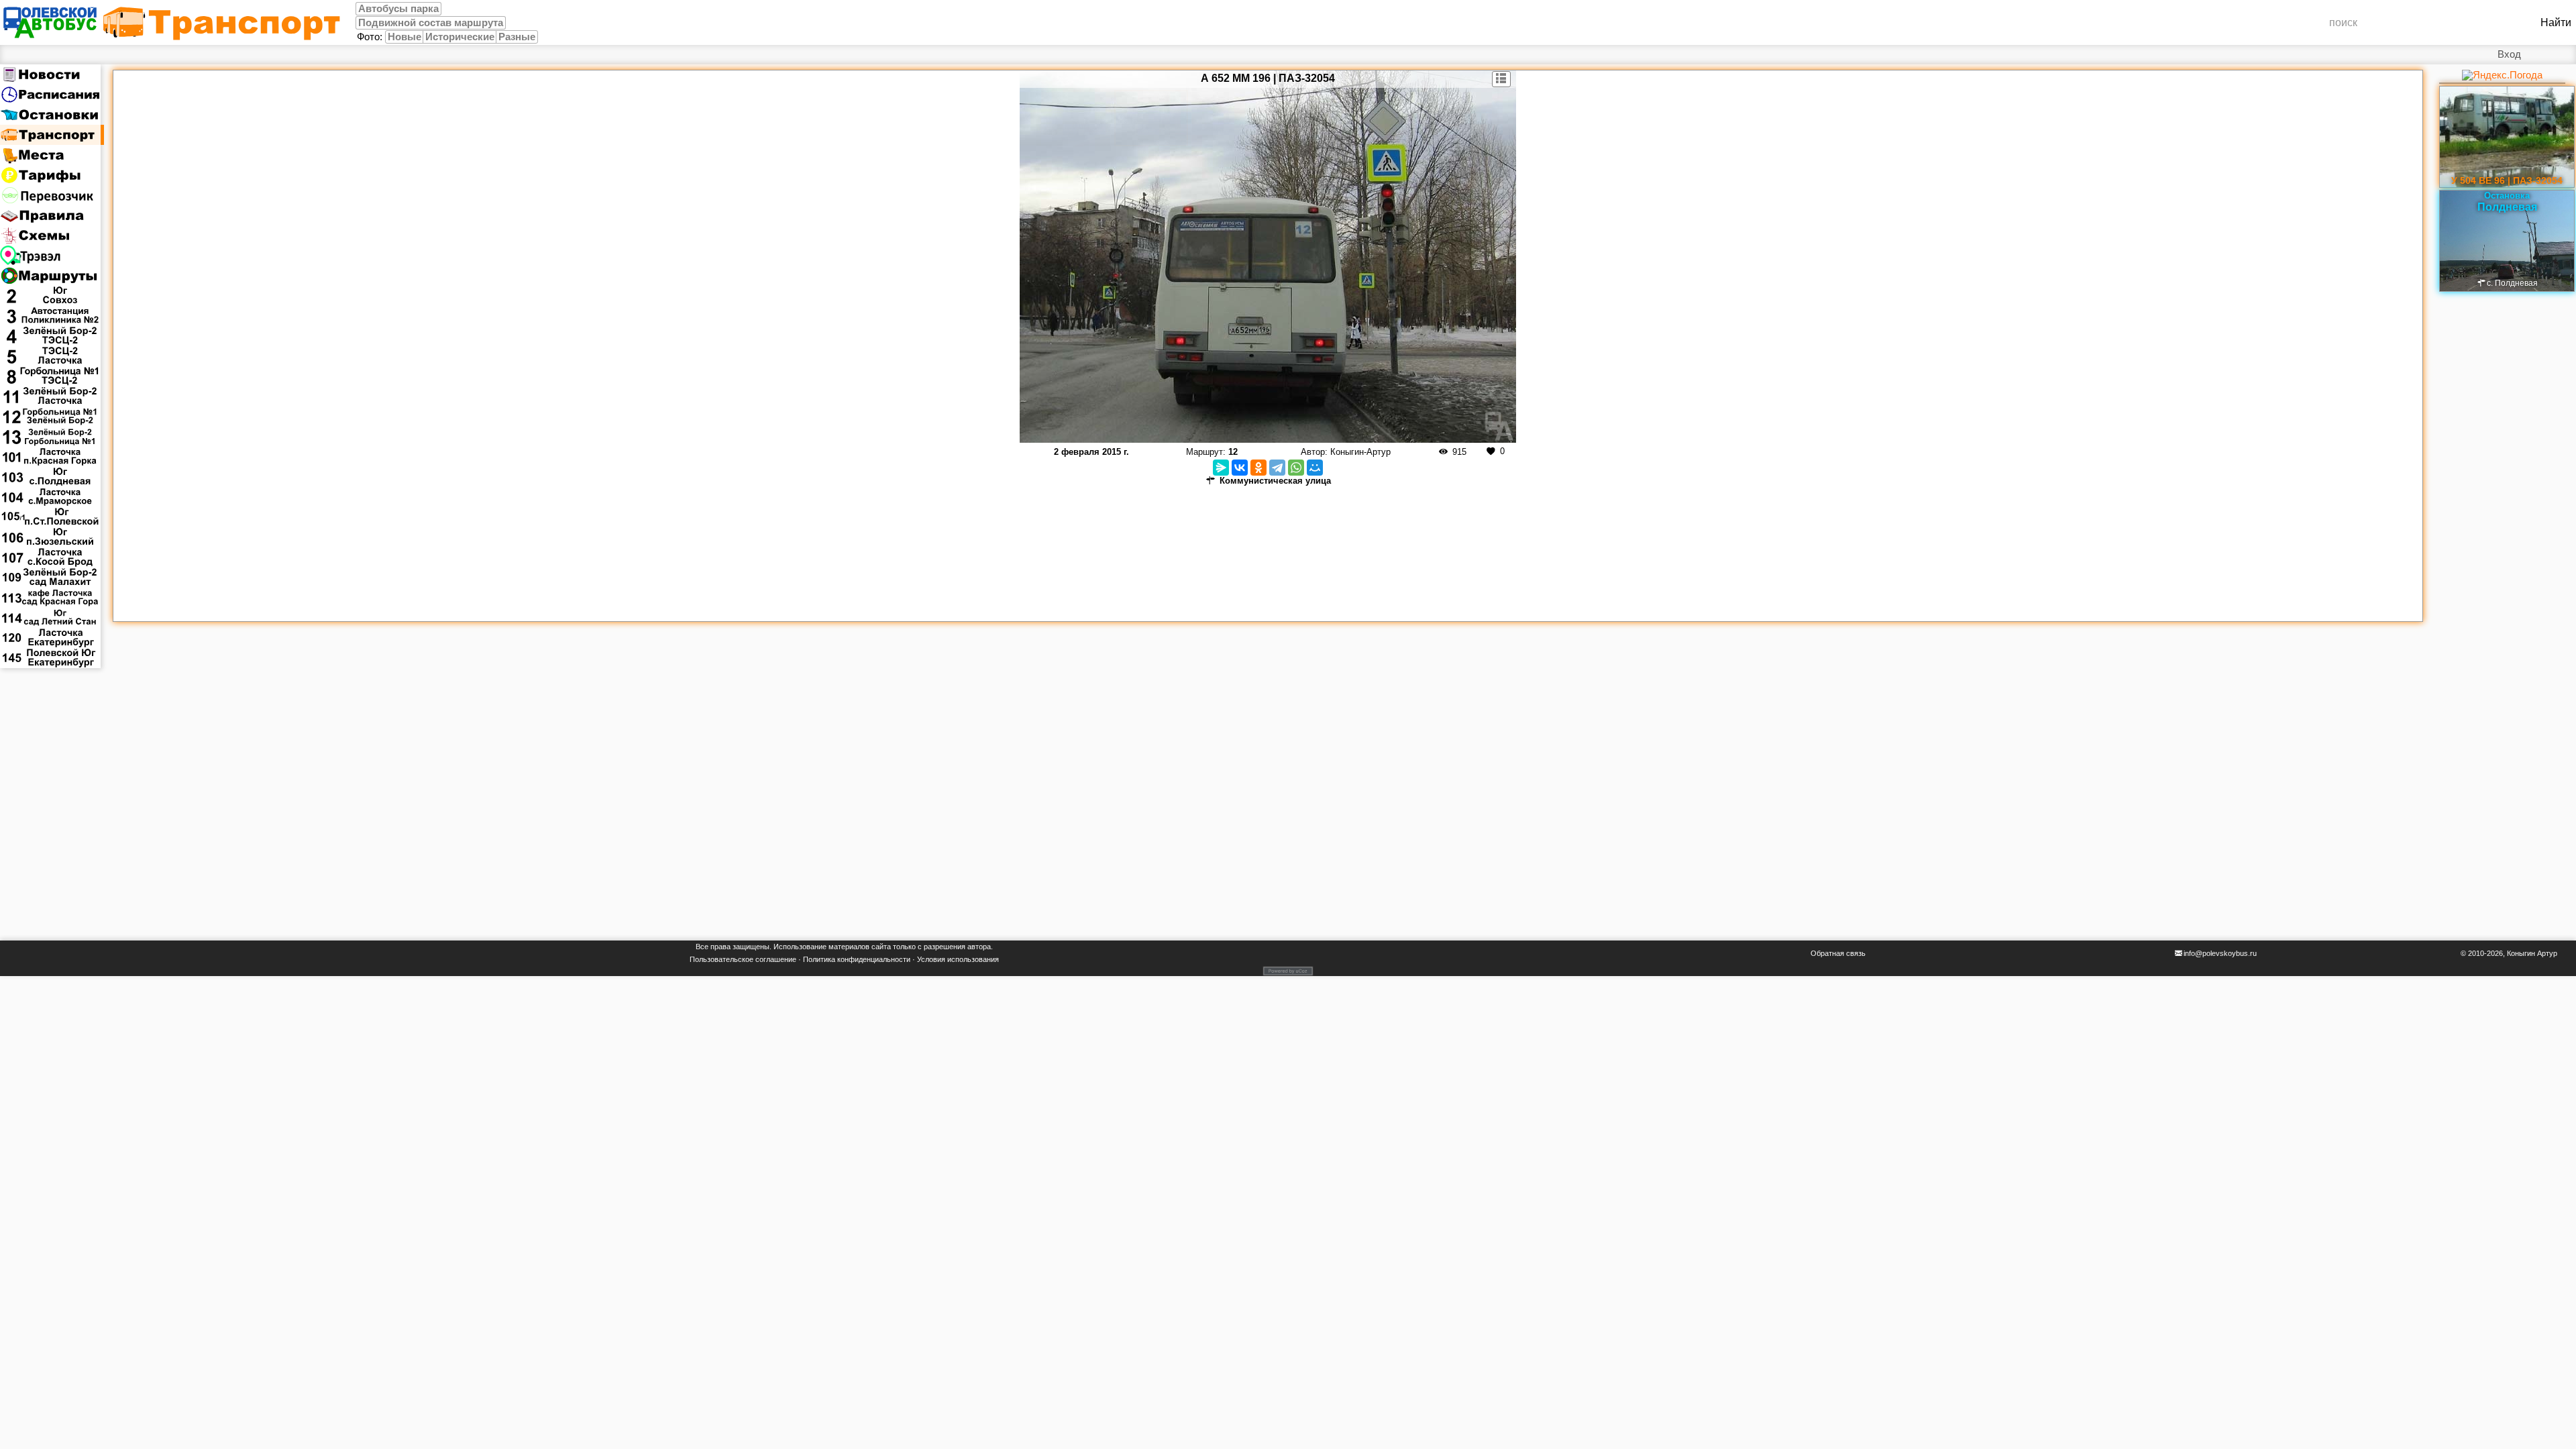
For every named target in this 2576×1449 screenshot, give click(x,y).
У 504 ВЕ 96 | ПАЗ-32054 (2507, 180)
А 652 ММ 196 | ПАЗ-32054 (1268, 78)
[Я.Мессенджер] (1221, 468)
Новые (405, 37)
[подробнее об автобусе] (1502, 79)
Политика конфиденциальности (857, 959)
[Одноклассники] (1258, 468)
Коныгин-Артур (1360, 452)
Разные (517, 37)
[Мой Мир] (1315, 468)
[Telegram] (1277, 468)
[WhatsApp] (1296, 468)
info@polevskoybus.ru (2220, 953)
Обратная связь (1838, 953)
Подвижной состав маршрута (431, 23)
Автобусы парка (398, 9)
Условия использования (958, 959)
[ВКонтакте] (1240, 468)
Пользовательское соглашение (743, 959)
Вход (2509, 54)
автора (979, 947)
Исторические (460, 37)
